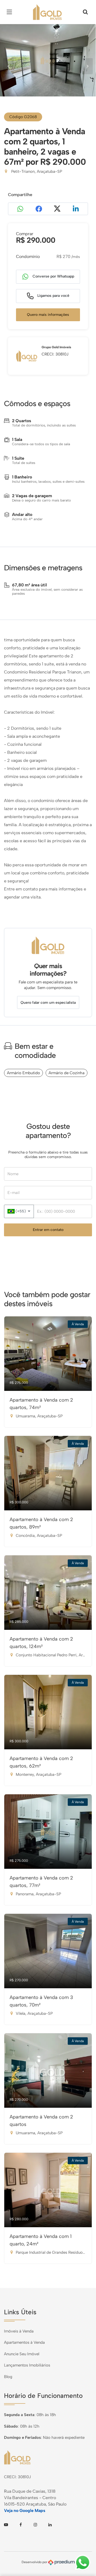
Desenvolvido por (35, 2562)
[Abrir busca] (85, 12)
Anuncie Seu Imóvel (22, 2354)
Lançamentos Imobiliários (27, 2365)
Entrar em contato (48, 1230)
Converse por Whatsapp (53, 276)
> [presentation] (87, 66)
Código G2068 (23, 117)
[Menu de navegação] (11, 12)
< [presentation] (9, 66)
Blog (8, 2377)
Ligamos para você (53, 296)
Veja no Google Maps (25, 2511)
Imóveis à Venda (19, 2331)
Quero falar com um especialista (48, 1003)
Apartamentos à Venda (24, 2342)
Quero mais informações (48, 315)
